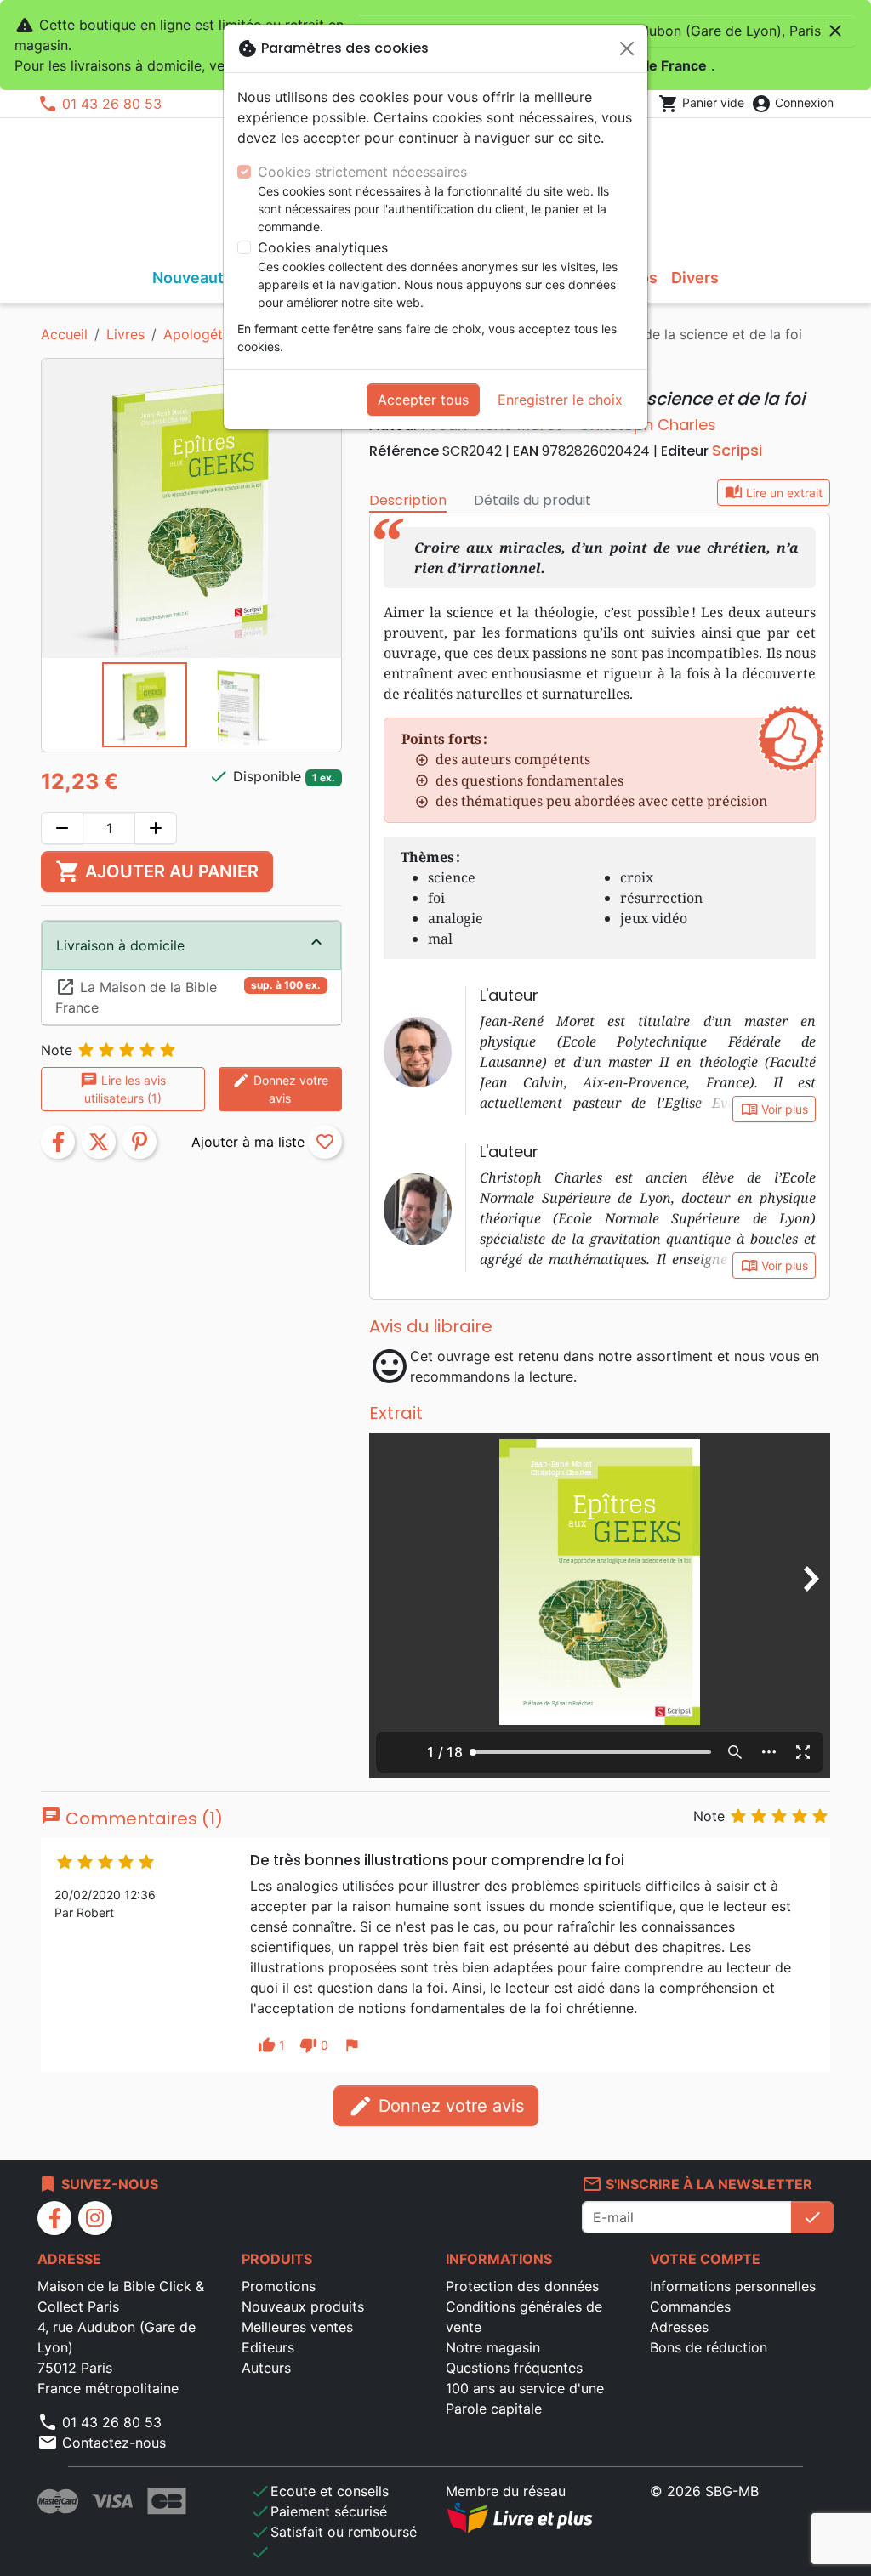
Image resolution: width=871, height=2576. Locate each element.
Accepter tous (423, 400)
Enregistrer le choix (560, 400)
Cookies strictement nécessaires (362, 172)
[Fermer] (627, 48)
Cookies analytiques (323, 247)
